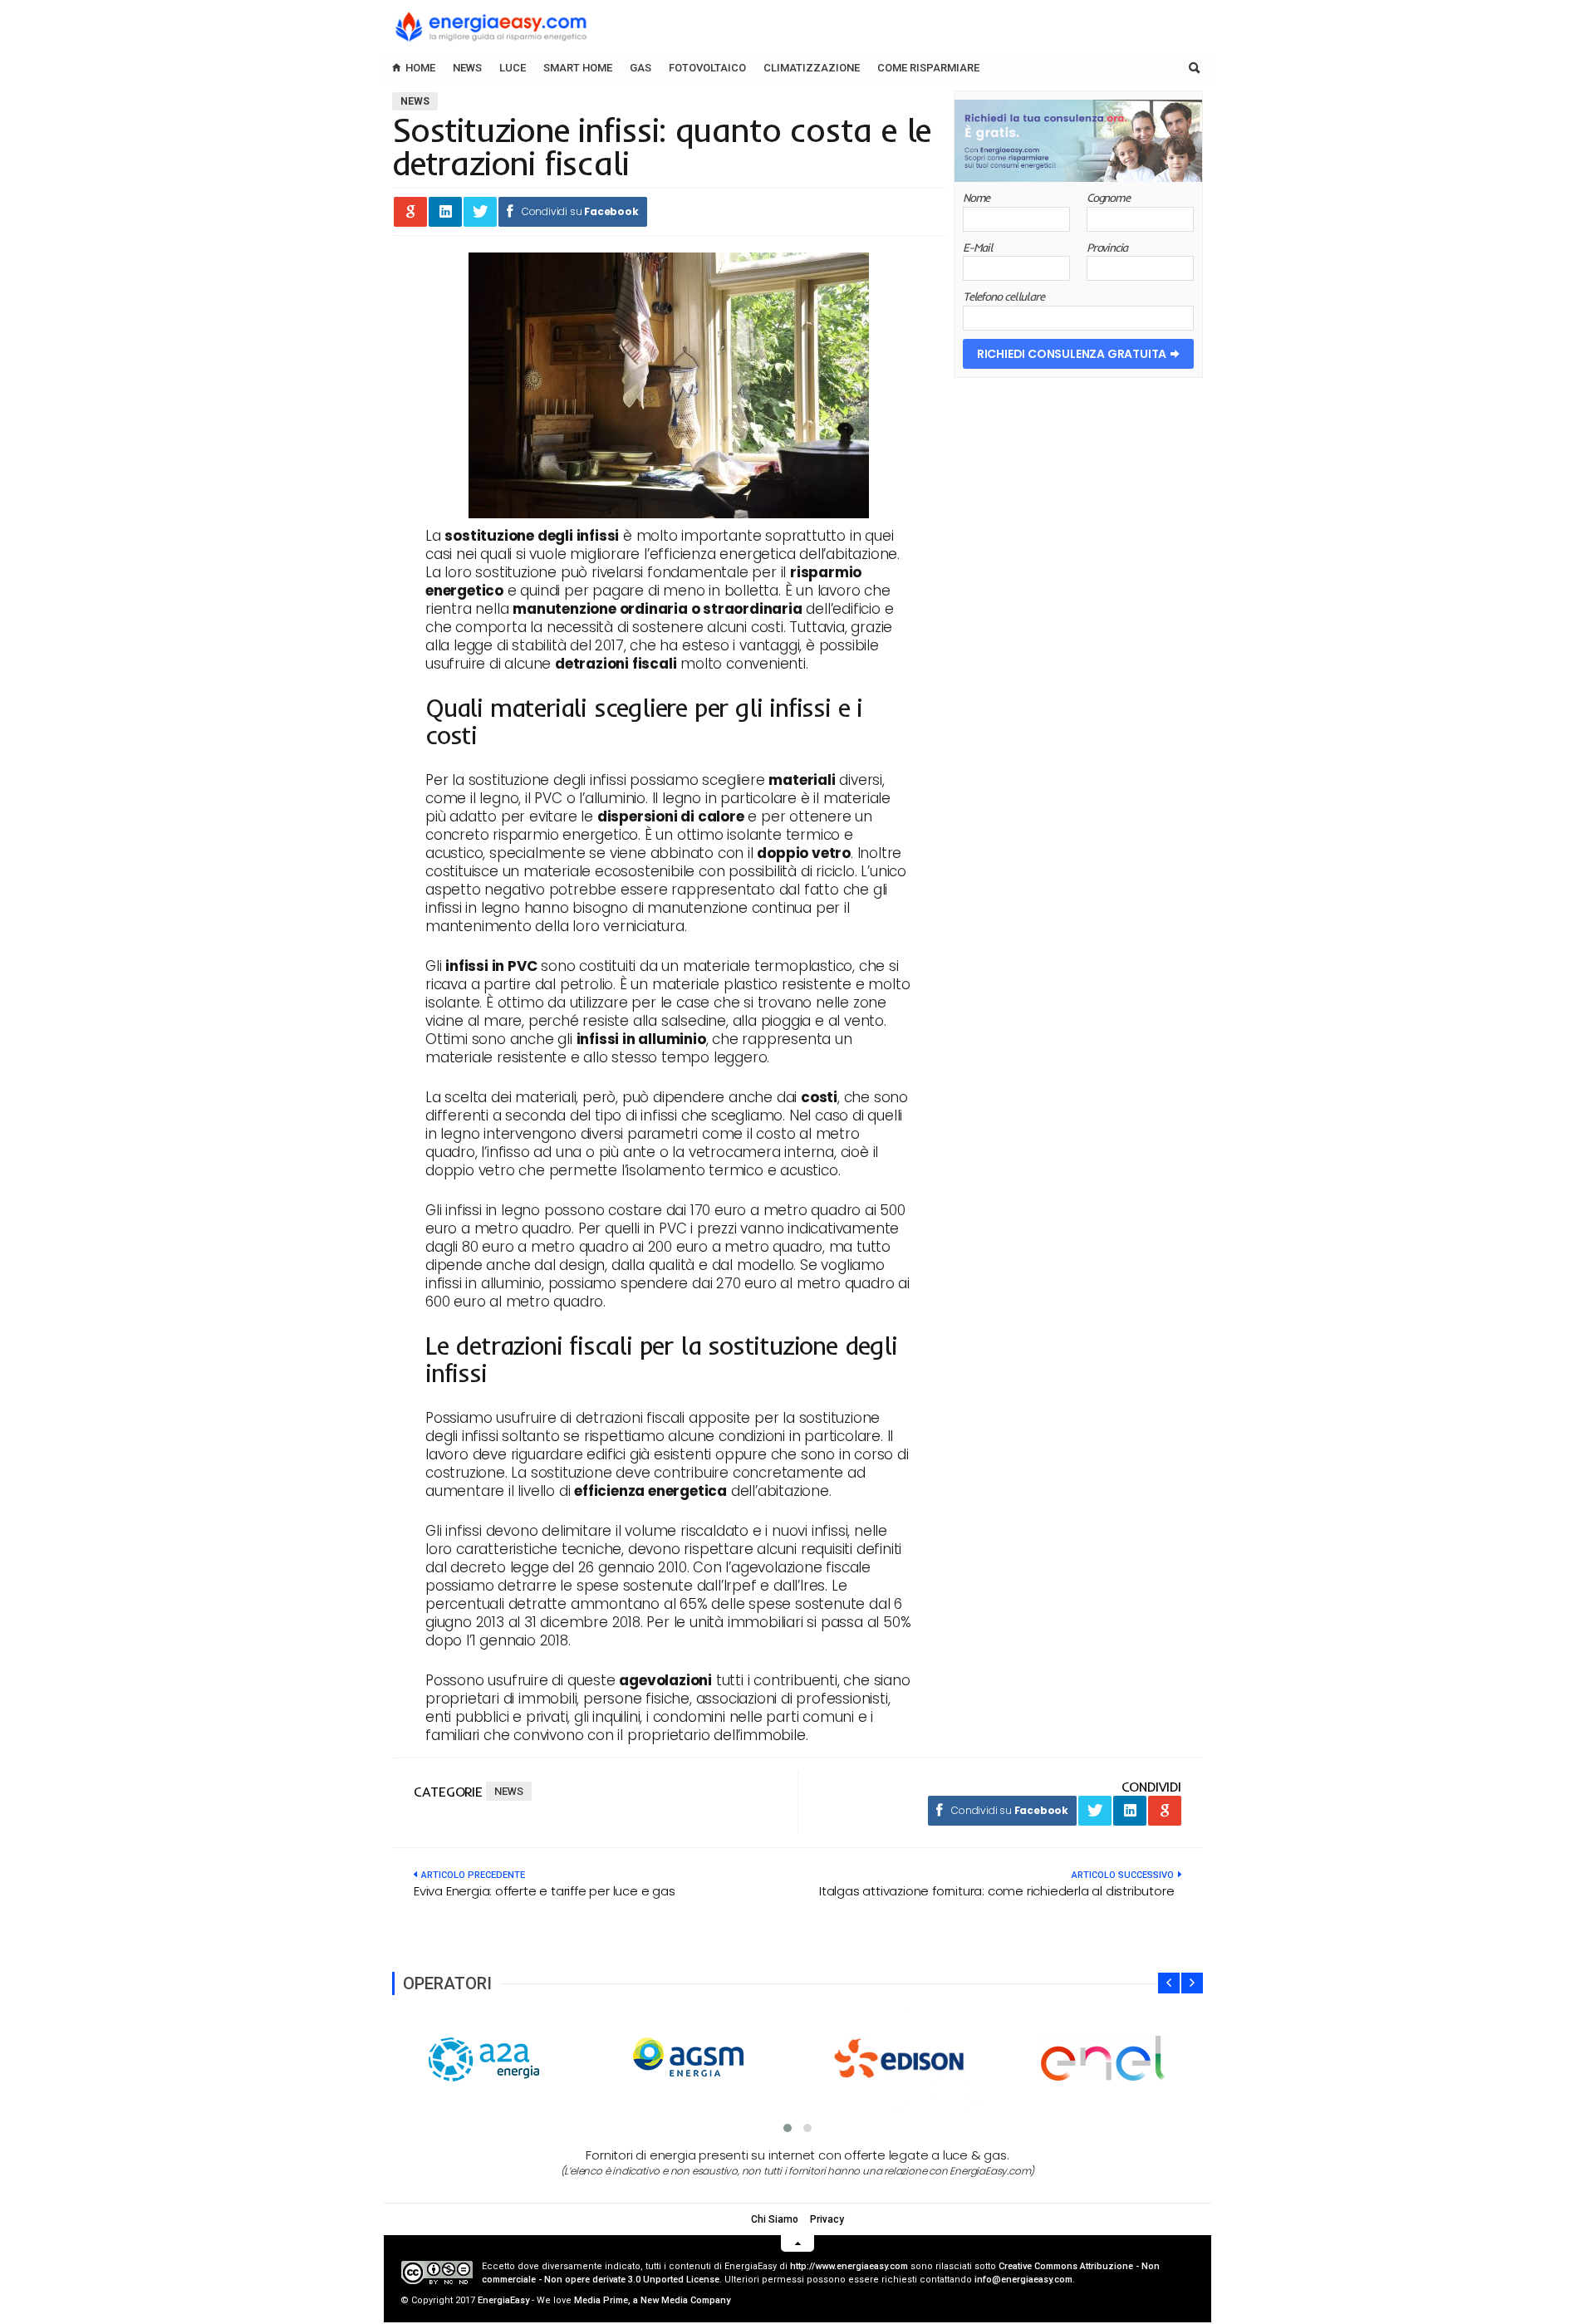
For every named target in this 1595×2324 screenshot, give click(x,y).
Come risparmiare (928, 68)
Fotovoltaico (707, 68)
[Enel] (1103, 2058)
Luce (513, 68)
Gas (640, 68)
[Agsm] (694, 2059)
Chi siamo (775, 2219)
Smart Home (578, 68)
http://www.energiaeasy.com (849, 2266)
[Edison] (899, 2058)
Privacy (827, 2219)
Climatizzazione (812, 68)
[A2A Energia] (489, 2059)
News (467, 68)
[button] (788, 2128)
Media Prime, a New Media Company (652, 2300)
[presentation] (1169, 1983)
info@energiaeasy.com (1023, 2280)
